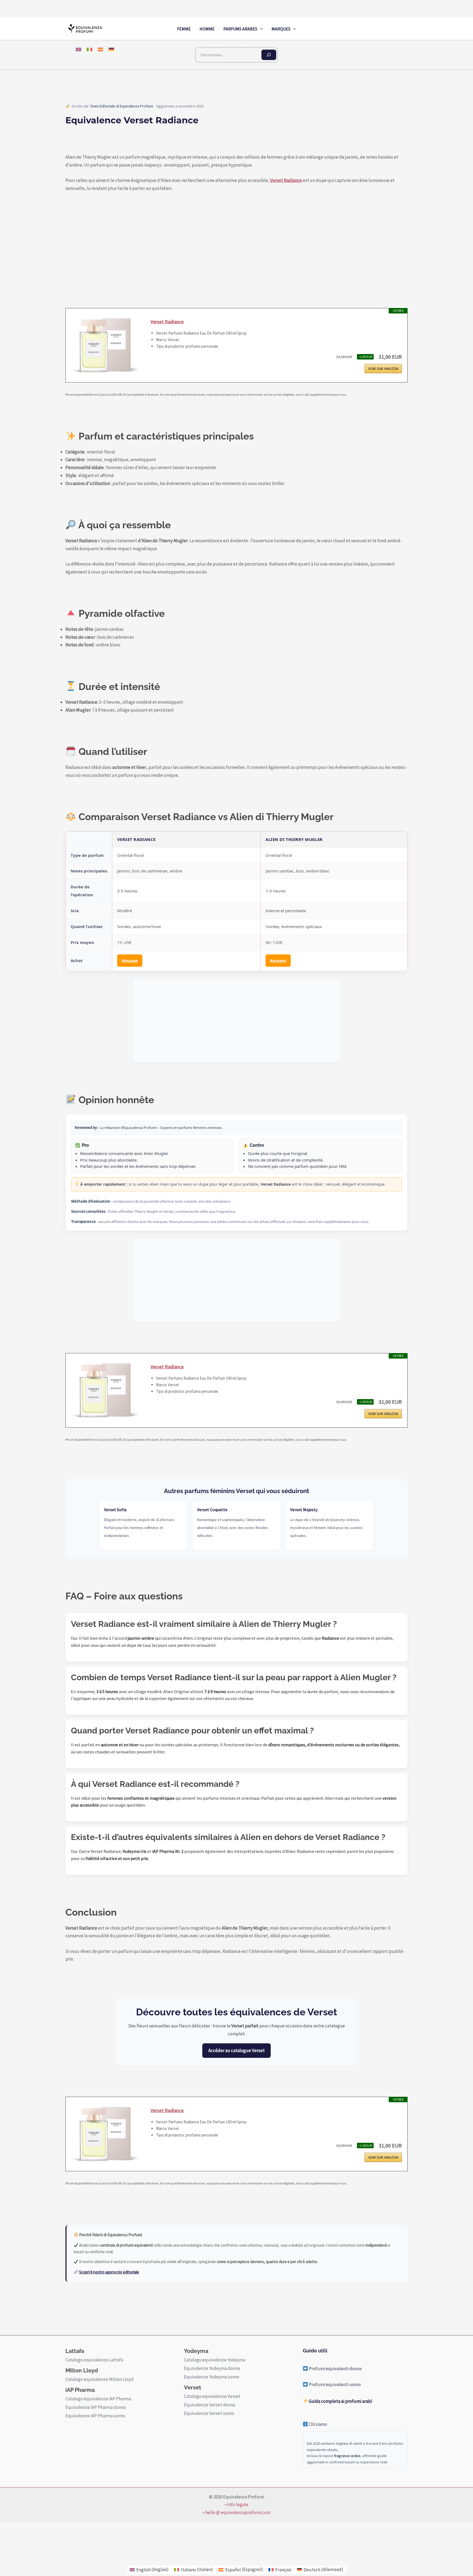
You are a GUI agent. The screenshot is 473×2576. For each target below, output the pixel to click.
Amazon (130, 960)
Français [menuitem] (283, 2570)
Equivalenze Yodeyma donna (212, 2368)
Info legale (238, 2504)
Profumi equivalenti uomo (334, 2384)
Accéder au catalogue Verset (236, 2050)
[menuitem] (79, 49)
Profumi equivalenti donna (335, 2369)
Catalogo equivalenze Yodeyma (215, 2360)
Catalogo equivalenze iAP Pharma (98, 2399)
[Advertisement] (236, 1021)
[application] (260, 29)
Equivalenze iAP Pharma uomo (95, 2416)
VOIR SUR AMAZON (383, 369)
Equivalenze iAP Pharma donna (96, 2407)
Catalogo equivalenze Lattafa (94, 2360)
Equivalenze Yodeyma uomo (212, 2377)
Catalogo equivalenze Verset (212, 2396)
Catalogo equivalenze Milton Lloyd (99, 2379)
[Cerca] (269, 55)
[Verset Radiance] (105, 345)
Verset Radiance (286, 180)
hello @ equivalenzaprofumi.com (238, 2512)
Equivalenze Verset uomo (209, 2413)
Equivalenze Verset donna (210, 2405)
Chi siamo (318, 2424)
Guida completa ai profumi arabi (340, 2401)
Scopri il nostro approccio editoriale (109, 2272)
